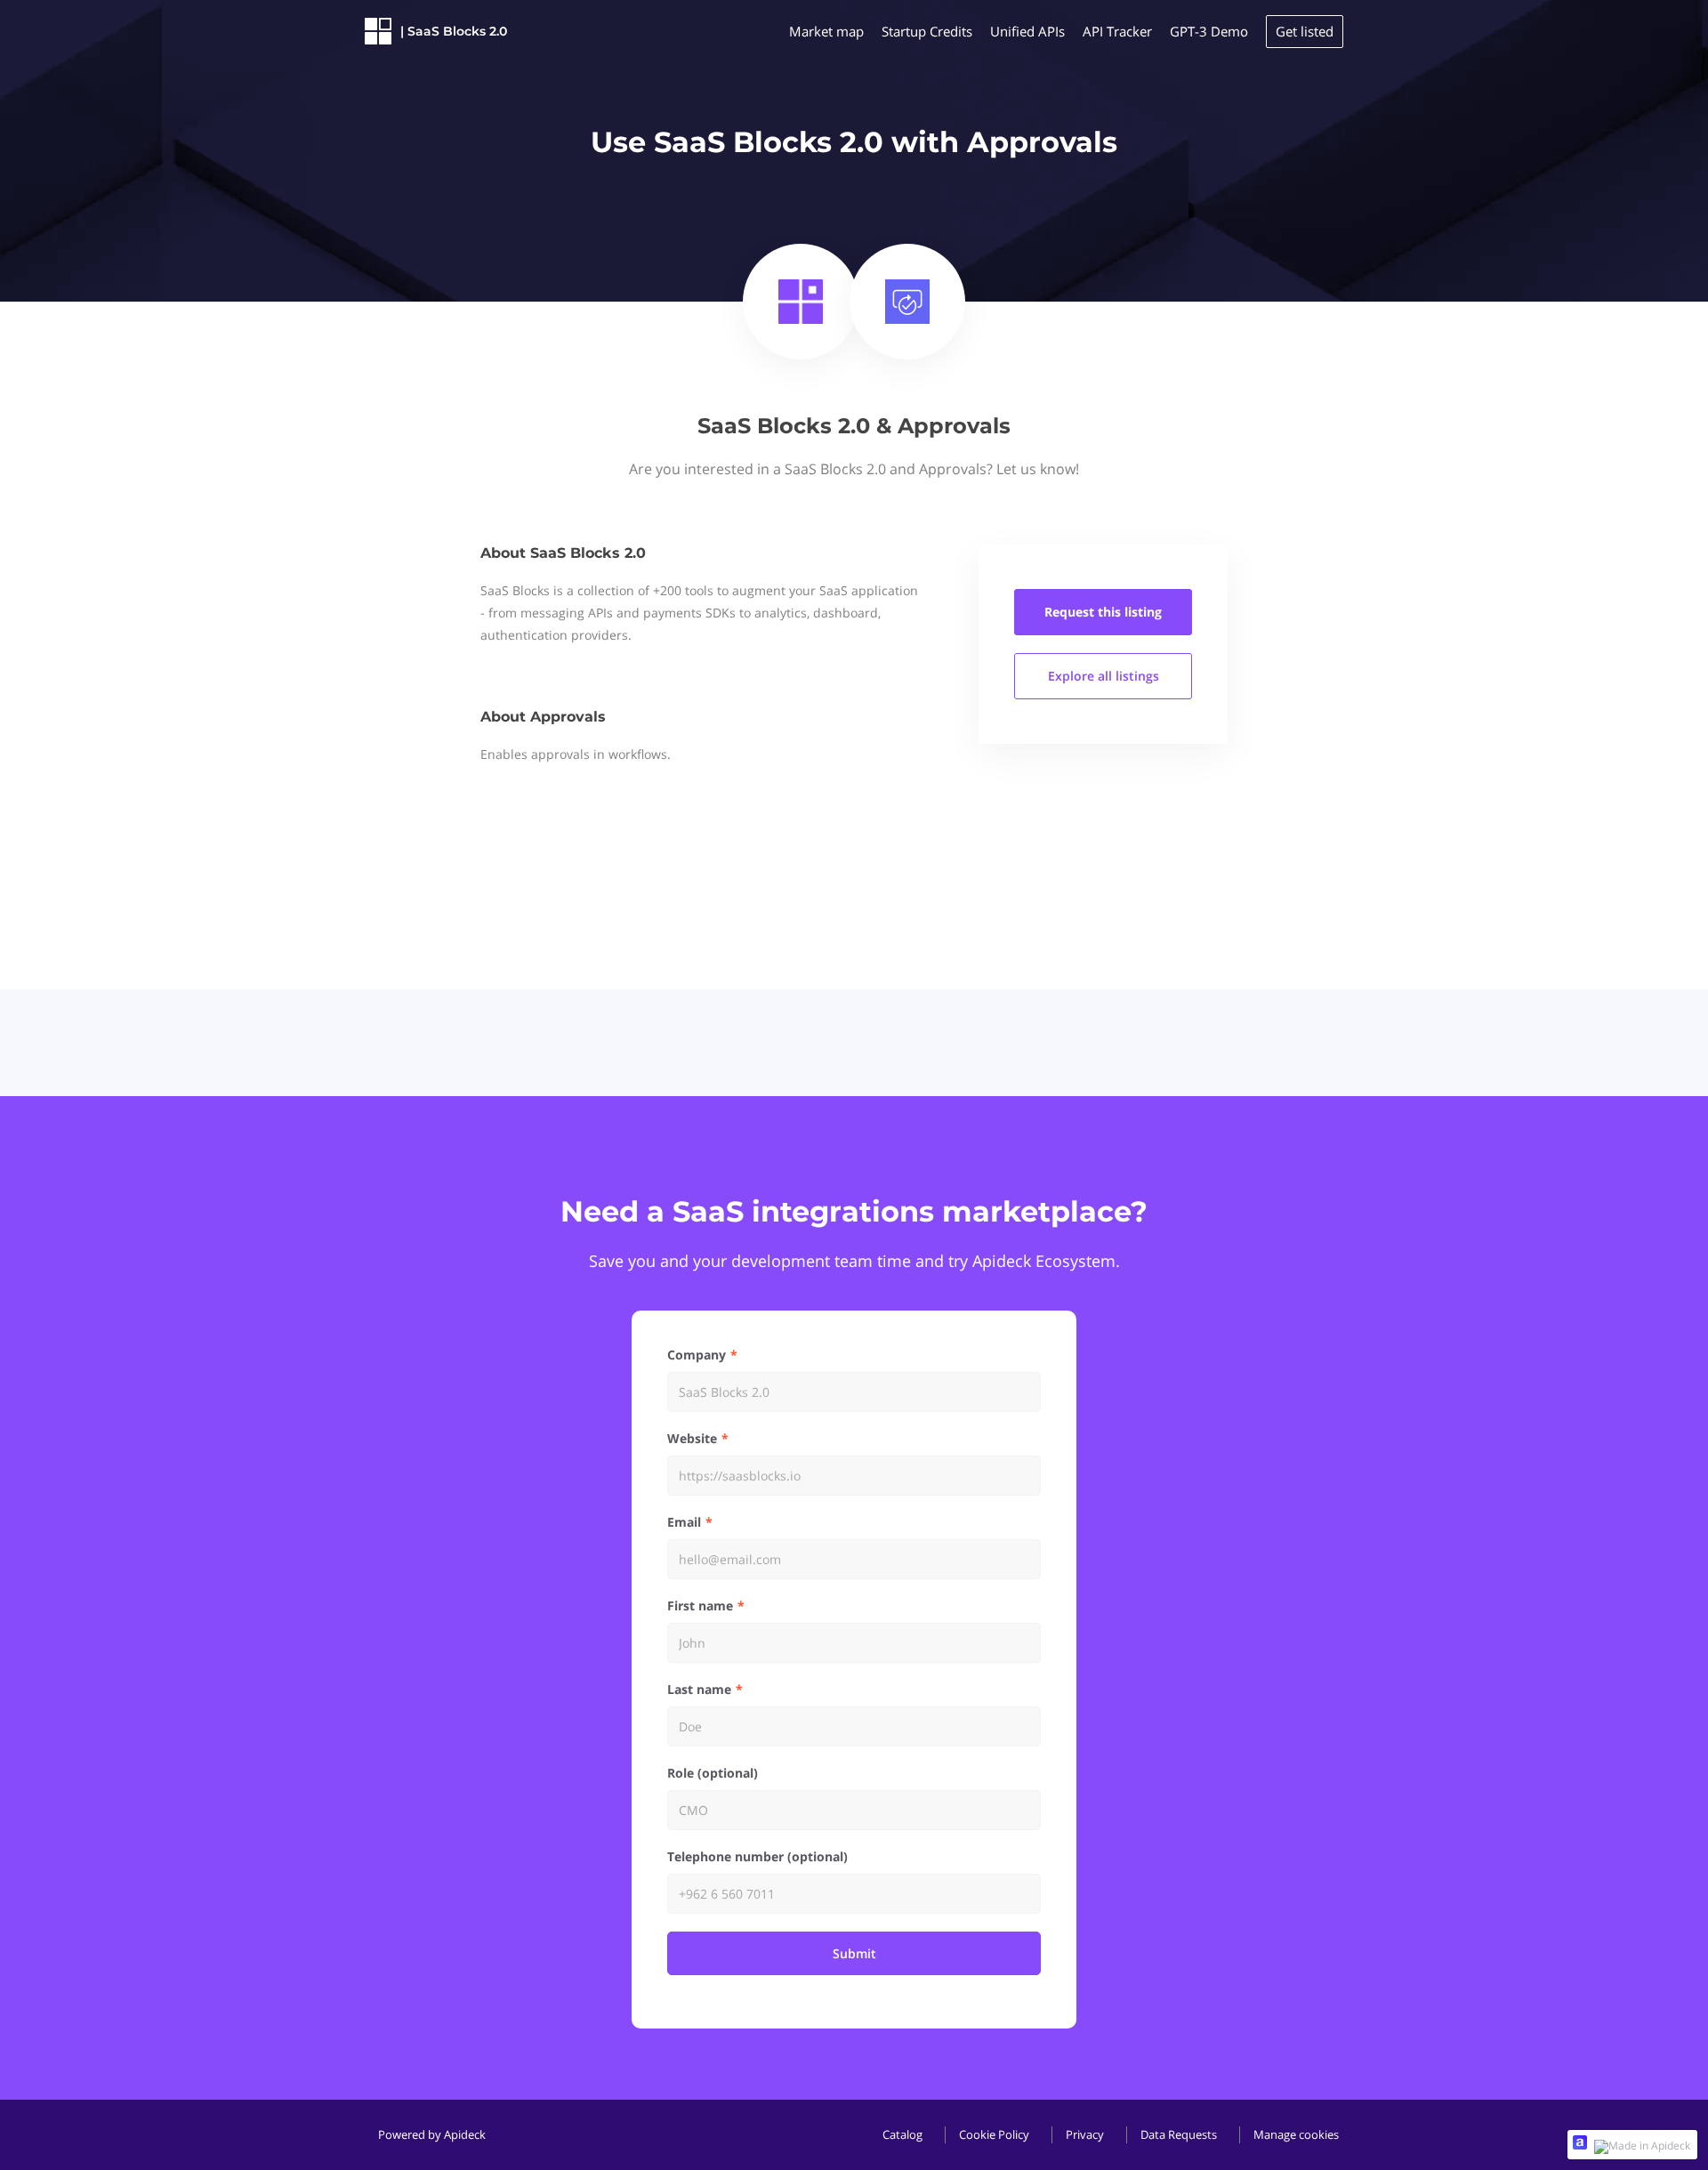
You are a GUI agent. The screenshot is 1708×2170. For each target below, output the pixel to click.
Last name (699, 1689)
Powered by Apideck (432, 2134)
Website (692, 1438)
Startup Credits (927, 31)
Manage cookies (1296, 2134)
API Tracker (1117, 31)
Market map (826, 31)
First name (700, 1605)
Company (697, 1355)
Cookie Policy (994, 2134)
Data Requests (1179, 2134)
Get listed (1305, 31)
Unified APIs (1027, 31)
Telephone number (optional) (757, 1856)
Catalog (902, 2134)
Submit (854, 1953)
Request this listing (1103, 612)
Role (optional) (713, 1773)
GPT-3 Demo (1209, 31)
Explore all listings (1104, 676)
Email (684, 1522)
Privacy (1085, 2134)
